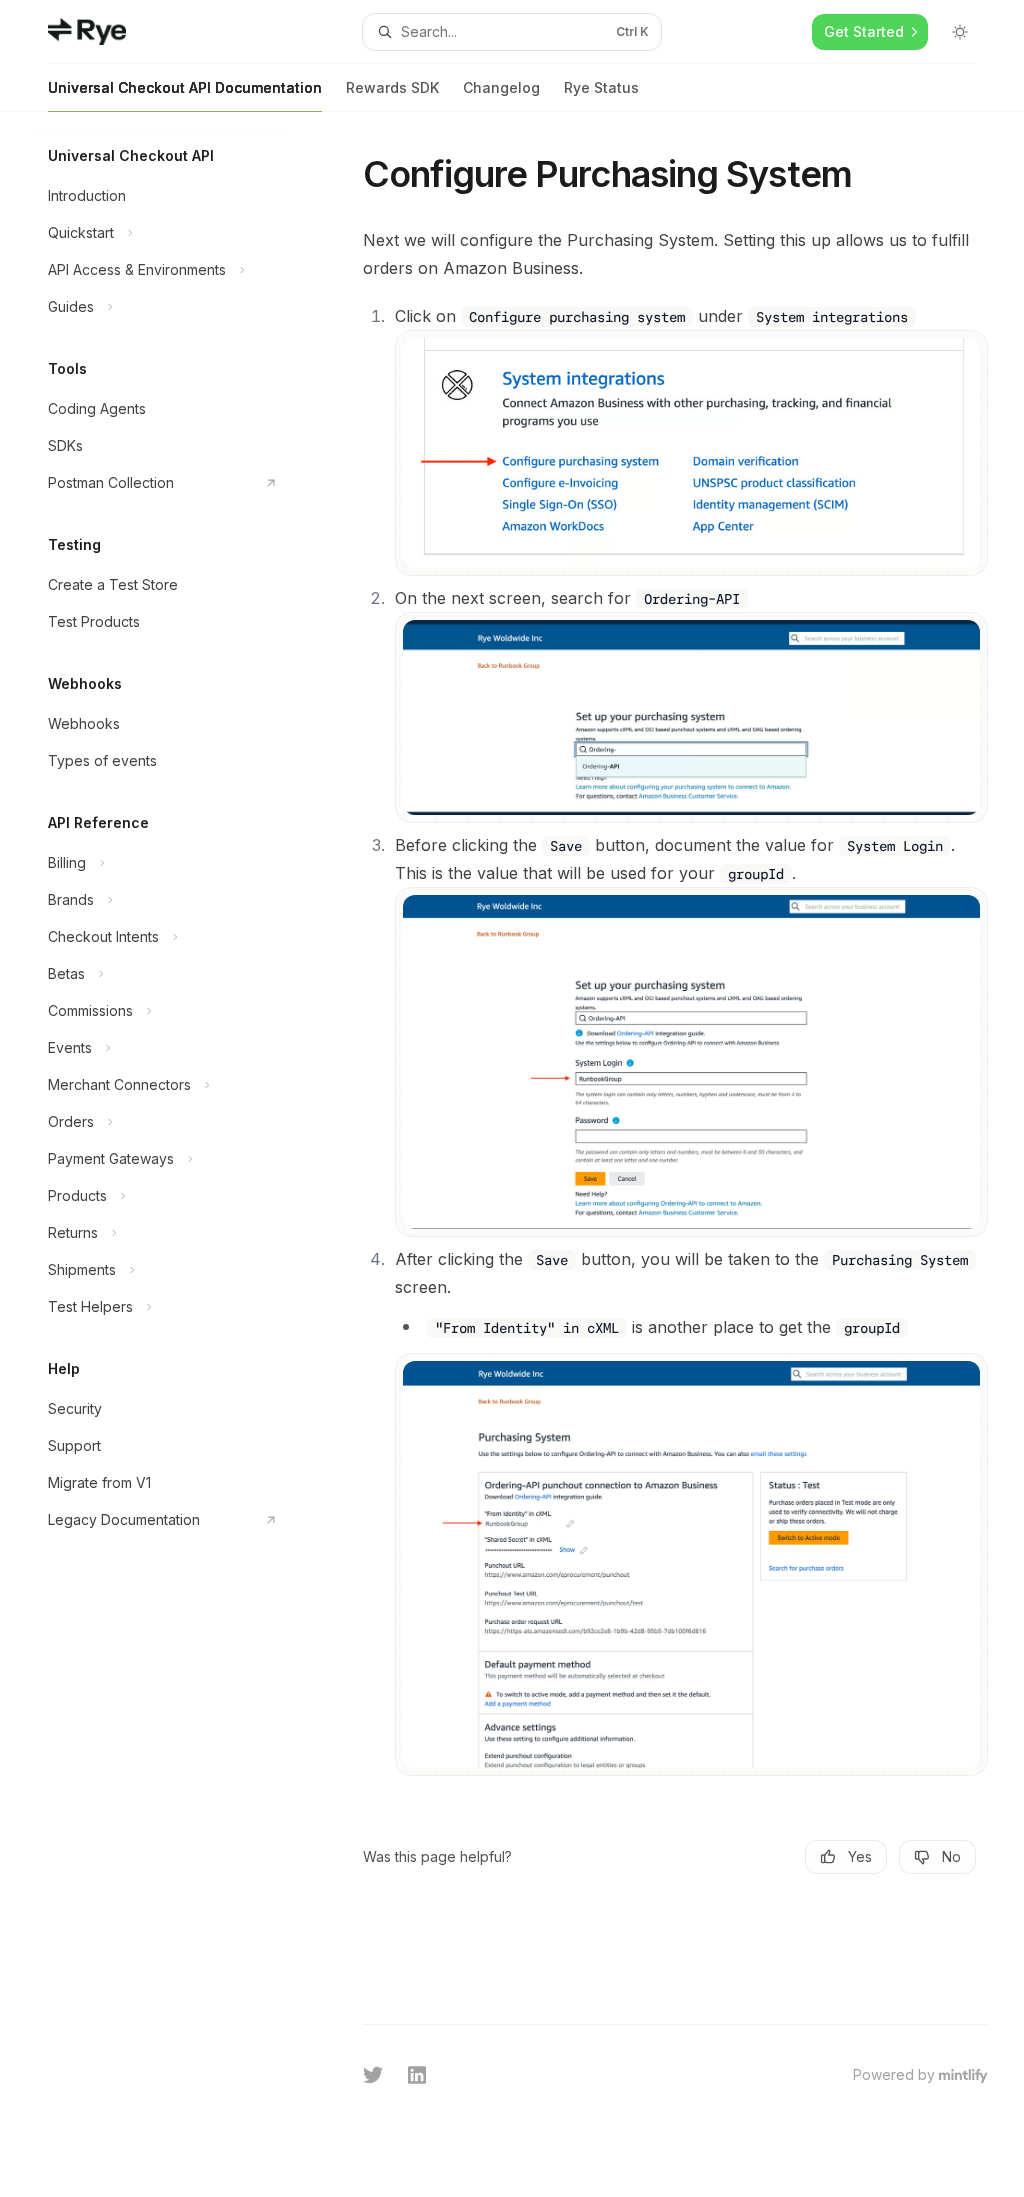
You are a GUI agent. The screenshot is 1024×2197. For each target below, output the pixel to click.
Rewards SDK (392, 87)
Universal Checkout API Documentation (185, 87)
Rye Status (601, 87)
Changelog (501, 87)
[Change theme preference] (960, 32)
